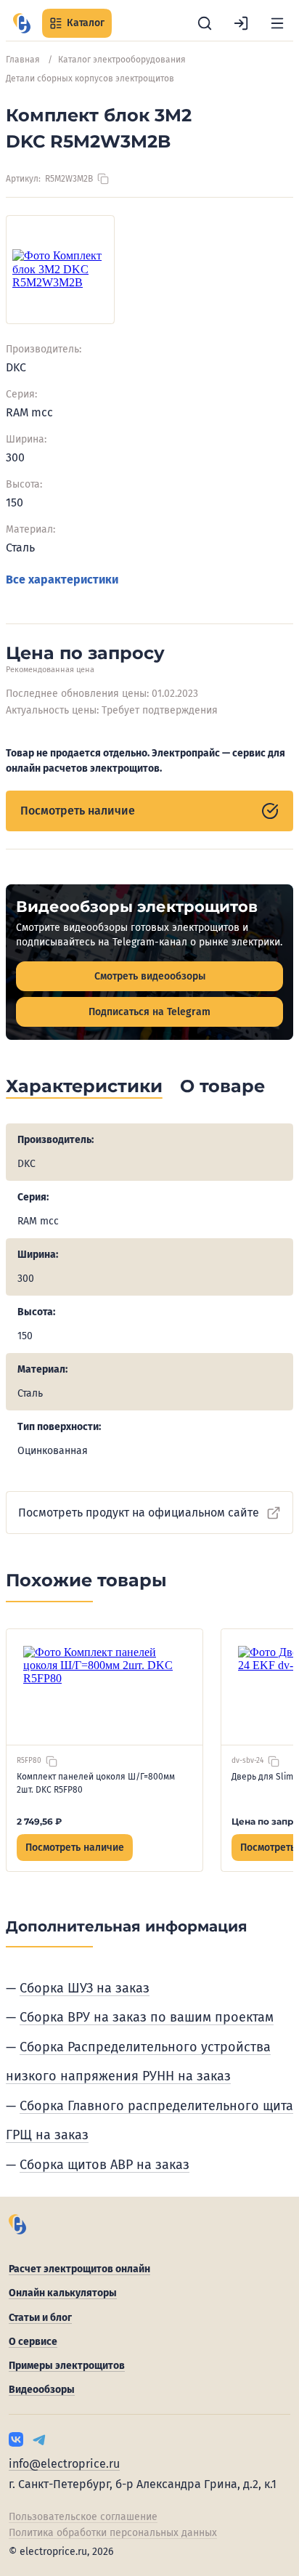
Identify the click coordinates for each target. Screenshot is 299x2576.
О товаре (222, 1086)
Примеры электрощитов (67, 2366)
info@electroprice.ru (64, 2464)
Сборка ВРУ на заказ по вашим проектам (147, 2017)
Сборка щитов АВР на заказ (105, 2165)
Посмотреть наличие (78, 811)
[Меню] (277, 23)
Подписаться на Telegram (149, 1012)
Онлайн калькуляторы (63, 2293)
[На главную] (22, 23)
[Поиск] (205, 23)
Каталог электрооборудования (122, 60)
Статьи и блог (40, 2318)
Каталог (86, 23)
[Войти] (241, 23)
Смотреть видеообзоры (150, 976)
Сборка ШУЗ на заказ (85, 1988)
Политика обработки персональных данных (113, 2533)
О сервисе (33, 2342)
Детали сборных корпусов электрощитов (90, 78)
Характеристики (84, 1086)
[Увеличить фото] (60, 270)
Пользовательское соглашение (83, 2517)
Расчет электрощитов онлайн (79, 2269)
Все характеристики (62, 580)
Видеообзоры (42, 2390)
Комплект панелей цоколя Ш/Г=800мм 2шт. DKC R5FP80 (96, 1783)
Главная (23, 60)
